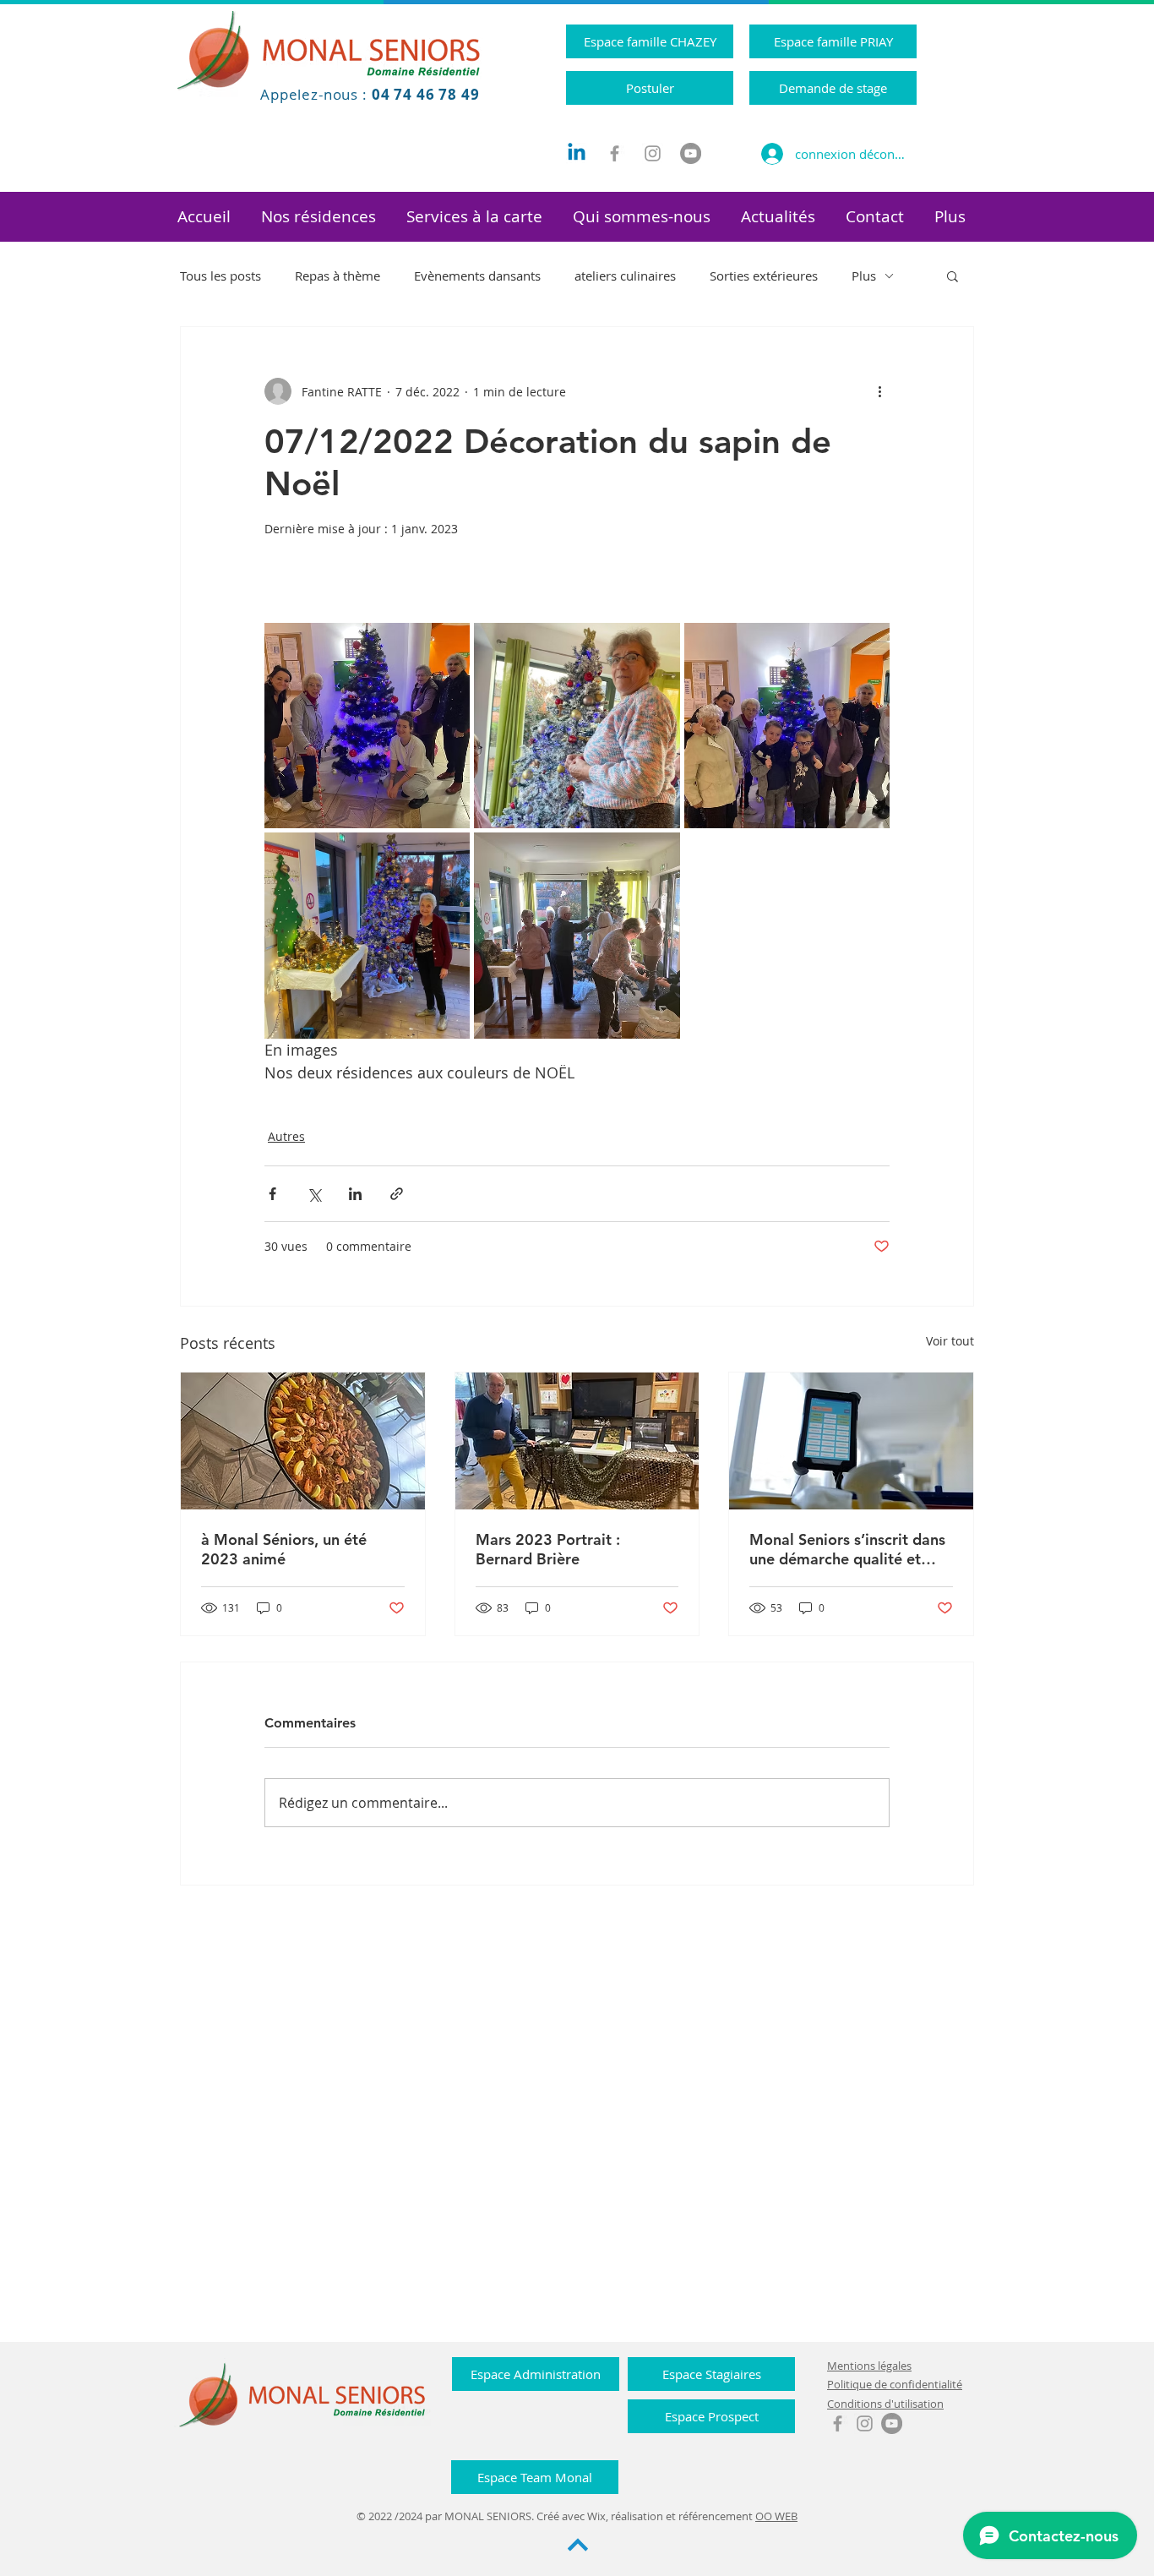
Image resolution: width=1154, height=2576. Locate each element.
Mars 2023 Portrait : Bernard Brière (548, 1549)
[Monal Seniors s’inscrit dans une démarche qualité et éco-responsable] (851, 1441)
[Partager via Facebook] (272, 1194)
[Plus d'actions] (879, 391)
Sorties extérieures (764, 276)
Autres (286, 1136)
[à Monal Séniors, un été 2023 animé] (303, 1441)
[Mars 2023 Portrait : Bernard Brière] (577, 1441)
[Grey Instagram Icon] (653, 153)
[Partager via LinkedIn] (355, 1194)
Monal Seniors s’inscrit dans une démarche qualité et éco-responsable (847, 1549)
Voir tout (950, 1341)
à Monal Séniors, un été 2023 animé (284, 1549)
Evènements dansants (477, 276)
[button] (318, 217)
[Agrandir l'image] (367, 726)
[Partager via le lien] (397, 1194)
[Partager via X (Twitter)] (314, 1194)
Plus (864, 276)
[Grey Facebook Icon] (615, 153)
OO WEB (776, 2516)
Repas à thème (337, 276)
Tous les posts (220, 276)
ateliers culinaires (625, 276)
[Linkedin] (577, 153)
